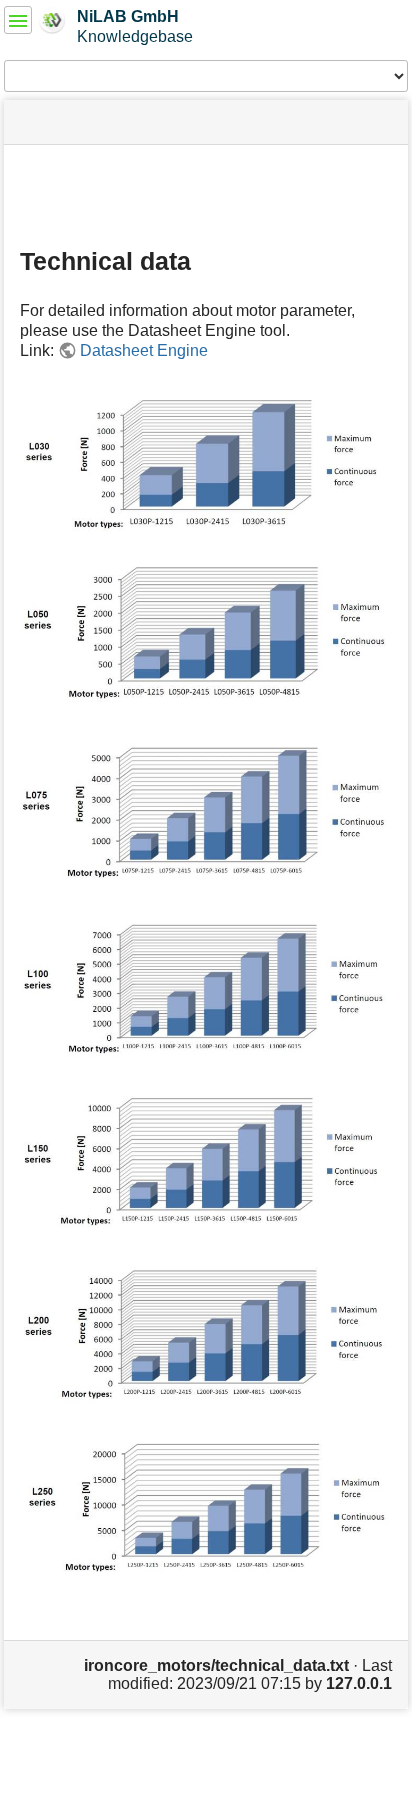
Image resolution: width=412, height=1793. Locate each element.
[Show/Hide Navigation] (18, 20)
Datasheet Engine (144, 350)
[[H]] (52, 19)
